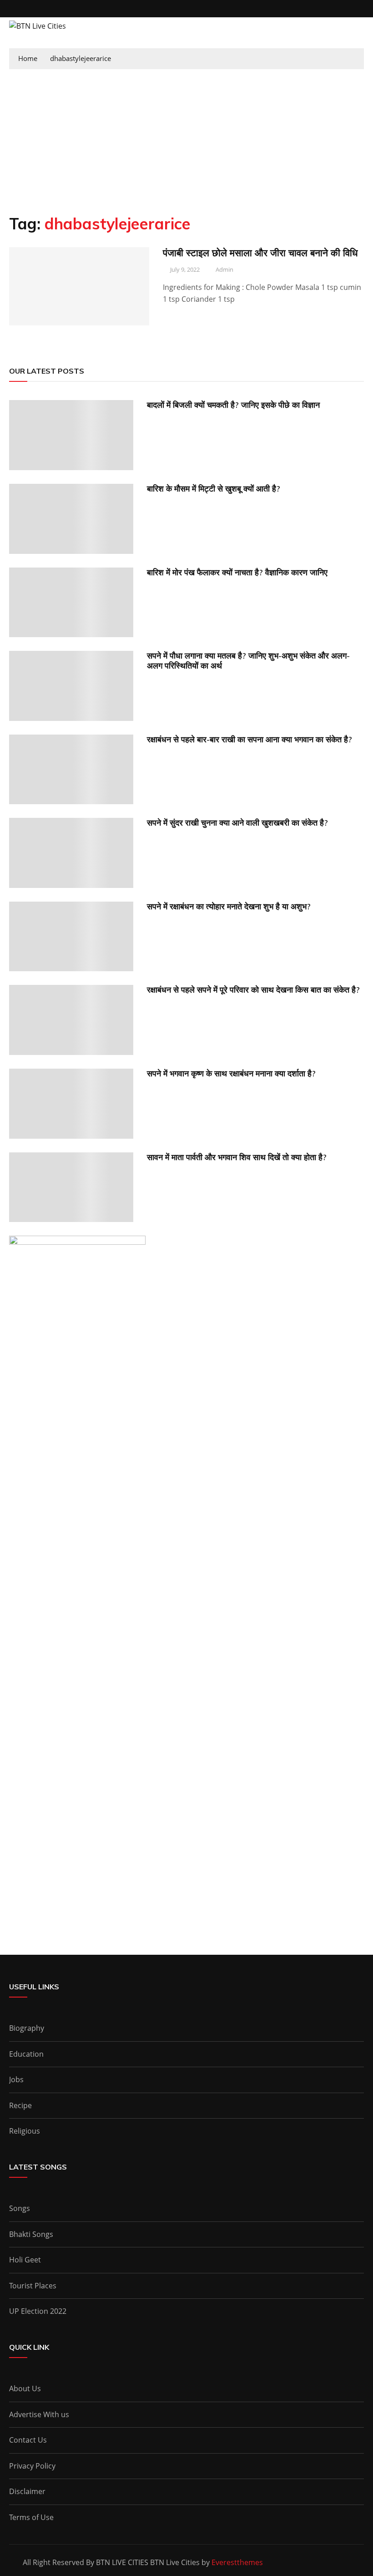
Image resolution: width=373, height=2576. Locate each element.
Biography (27, 2028)
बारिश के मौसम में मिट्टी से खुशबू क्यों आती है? (214, 489)
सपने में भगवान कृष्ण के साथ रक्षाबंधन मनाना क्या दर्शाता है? (231, 1073)
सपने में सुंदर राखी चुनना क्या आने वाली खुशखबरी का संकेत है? (237, 823)
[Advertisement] (186, 137)
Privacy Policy (32, 2466)
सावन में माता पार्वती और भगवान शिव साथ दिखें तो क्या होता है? (237, 1157)
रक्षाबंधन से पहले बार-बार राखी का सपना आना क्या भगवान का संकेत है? (250, 739)
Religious (25, 2131)
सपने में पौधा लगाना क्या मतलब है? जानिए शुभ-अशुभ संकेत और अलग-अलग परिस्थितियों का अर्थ (248, 661)
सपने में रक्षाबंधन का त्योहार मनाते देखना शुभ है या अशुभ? (229, 906)
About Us (25, 2388)
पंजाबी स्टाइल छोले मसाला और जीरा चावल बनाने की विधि (260, 253)
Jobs (16, 2079)
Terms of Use (31, 2517)
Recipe (20, 2105)
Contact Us (28, 2440)
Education (26, 2054)
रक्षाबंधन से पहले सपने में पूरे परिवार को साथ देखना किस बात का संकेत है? (253, 990)
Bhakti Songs (31, 2234)
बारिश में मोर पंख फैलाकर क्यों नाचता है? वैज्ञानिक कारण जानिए (237, 572)
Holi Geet (25, 2260)
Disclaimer (27, 2491)
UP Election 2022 (38, 2311)
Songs (20, 2208)
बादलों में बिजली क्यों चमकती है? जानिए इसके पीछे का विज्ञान (233, 405)
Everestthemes (237, 2562)
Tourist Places (33, 2286)
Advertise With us (39, 2414)
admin (224, 269)
